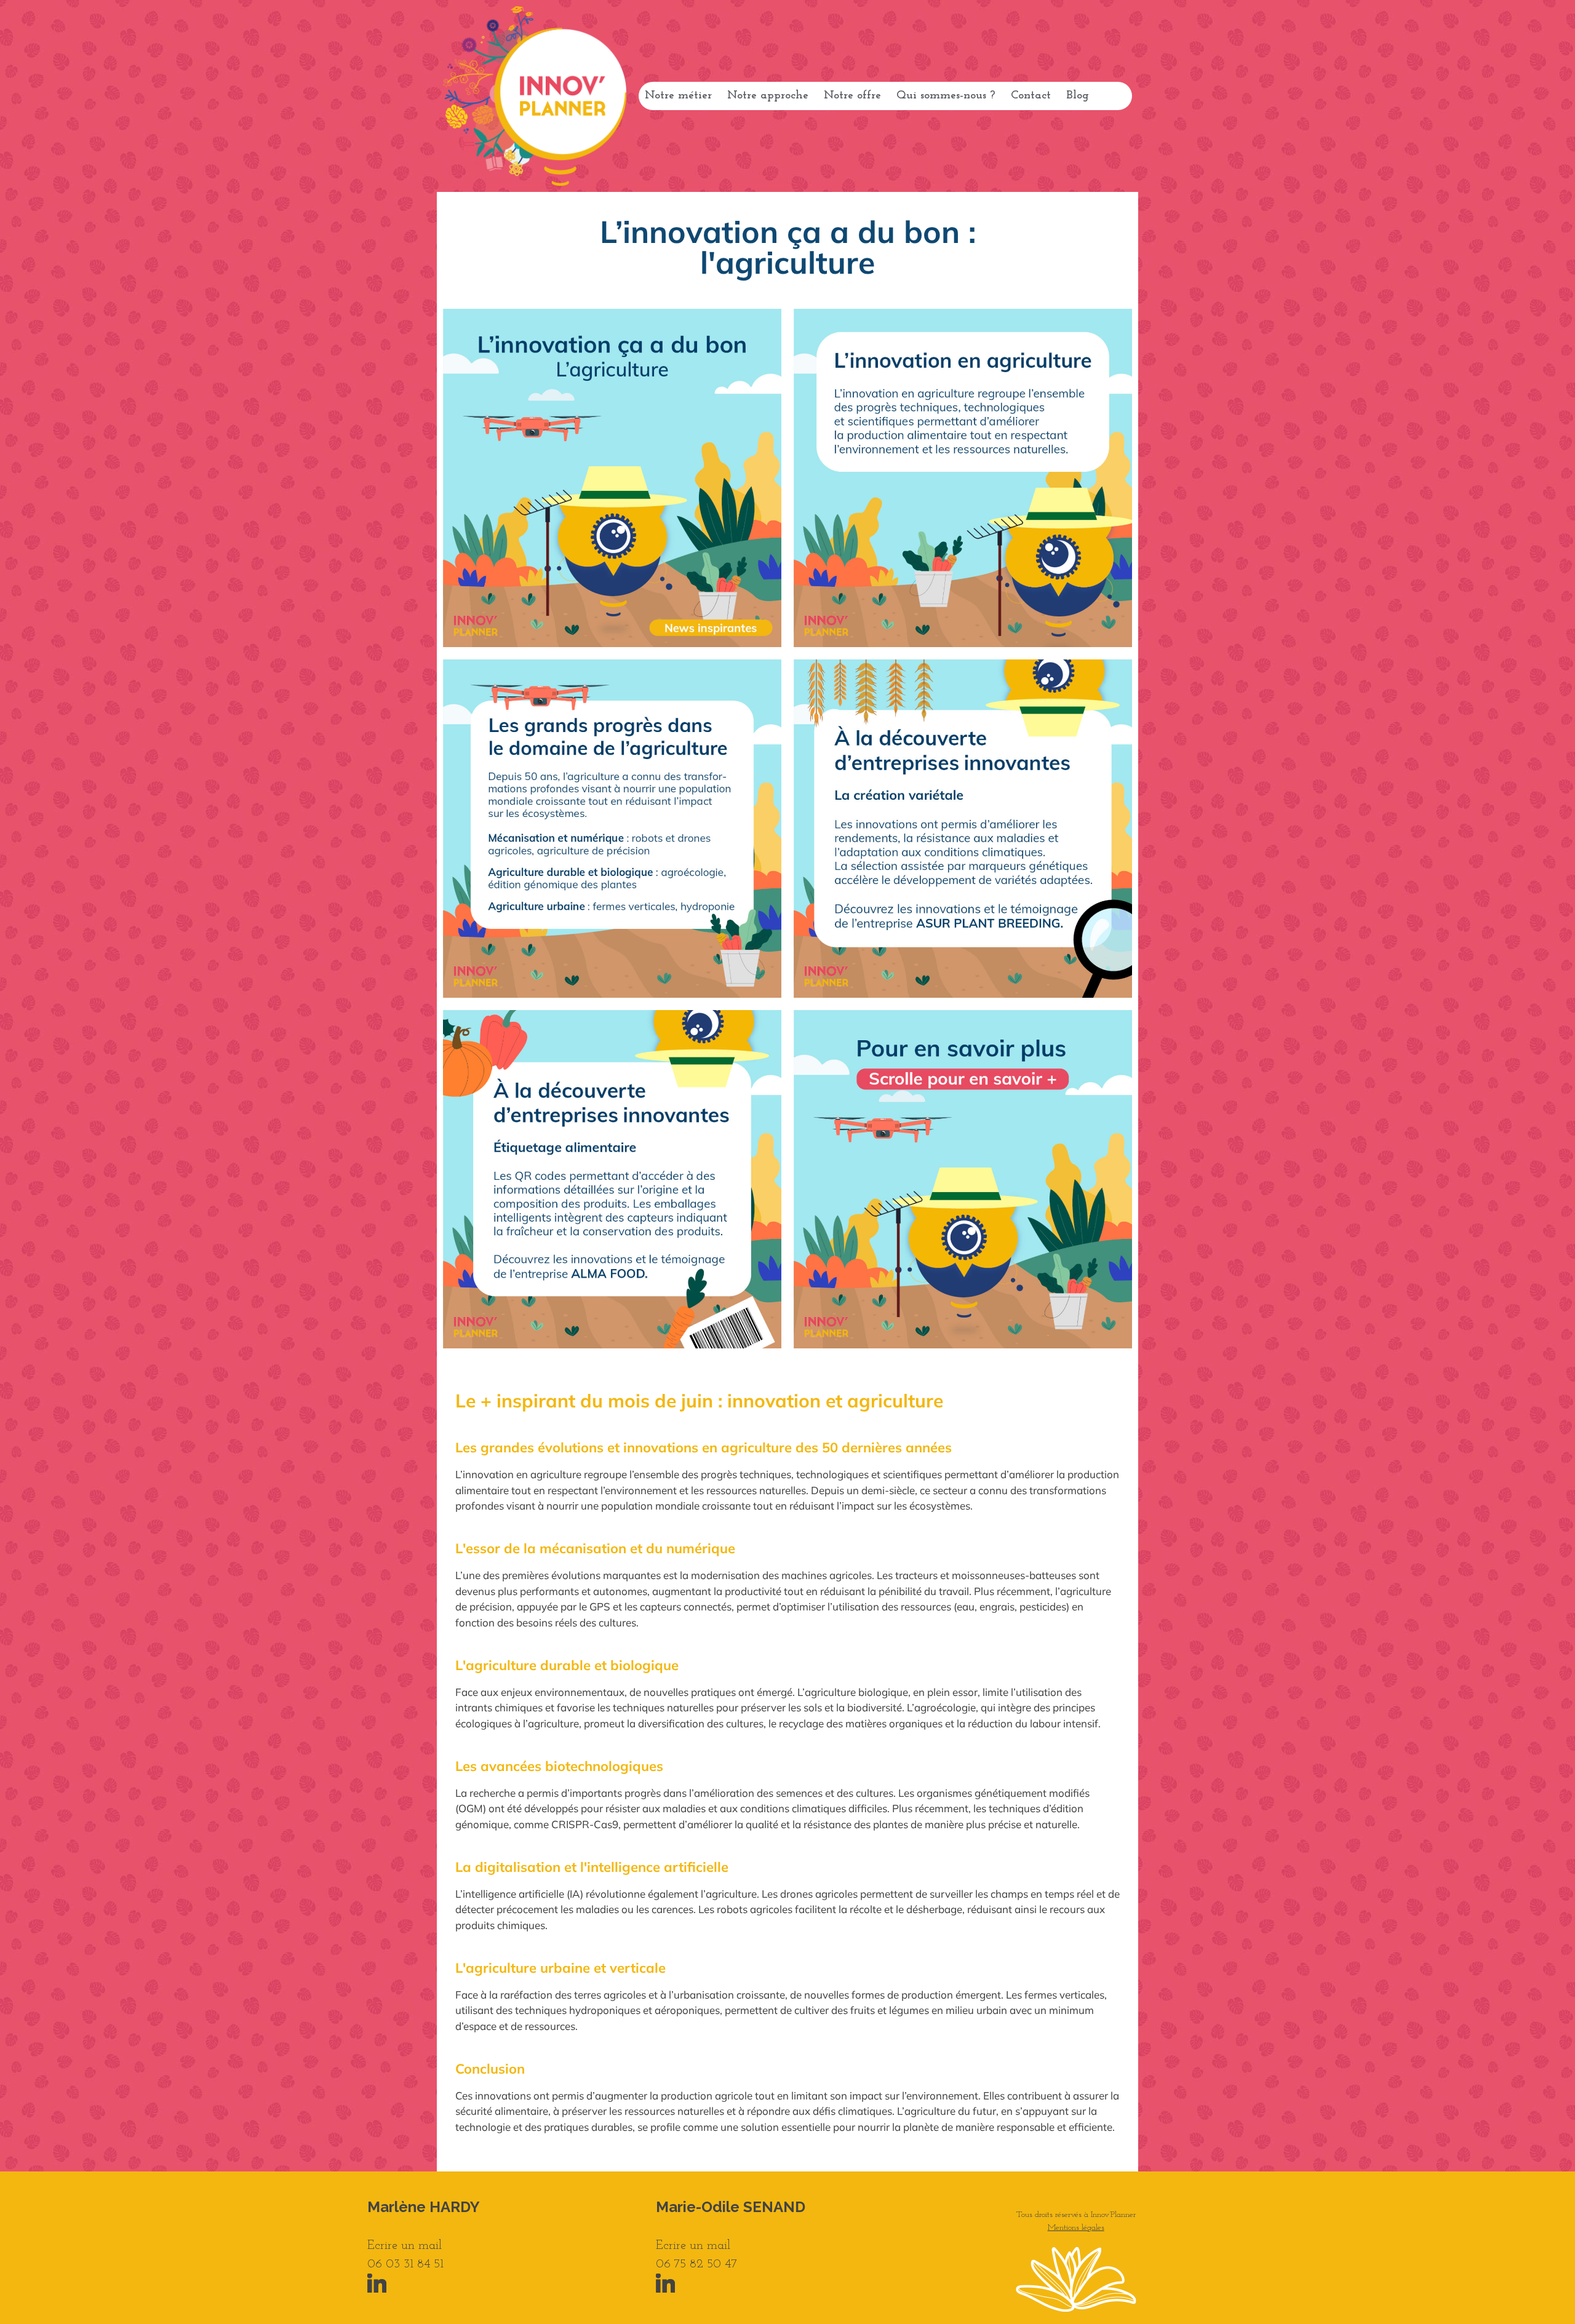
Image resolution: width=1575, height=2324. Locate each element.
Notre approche (768, 96)
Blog (1078, 96)
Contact (1031, 96)
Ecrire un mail (405, 2246)
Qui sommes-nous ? (946, 96)
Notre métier (678, 96)
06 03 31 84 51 (405, 2264)
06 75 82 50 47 (696, 2264)
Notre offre (852, 96)
